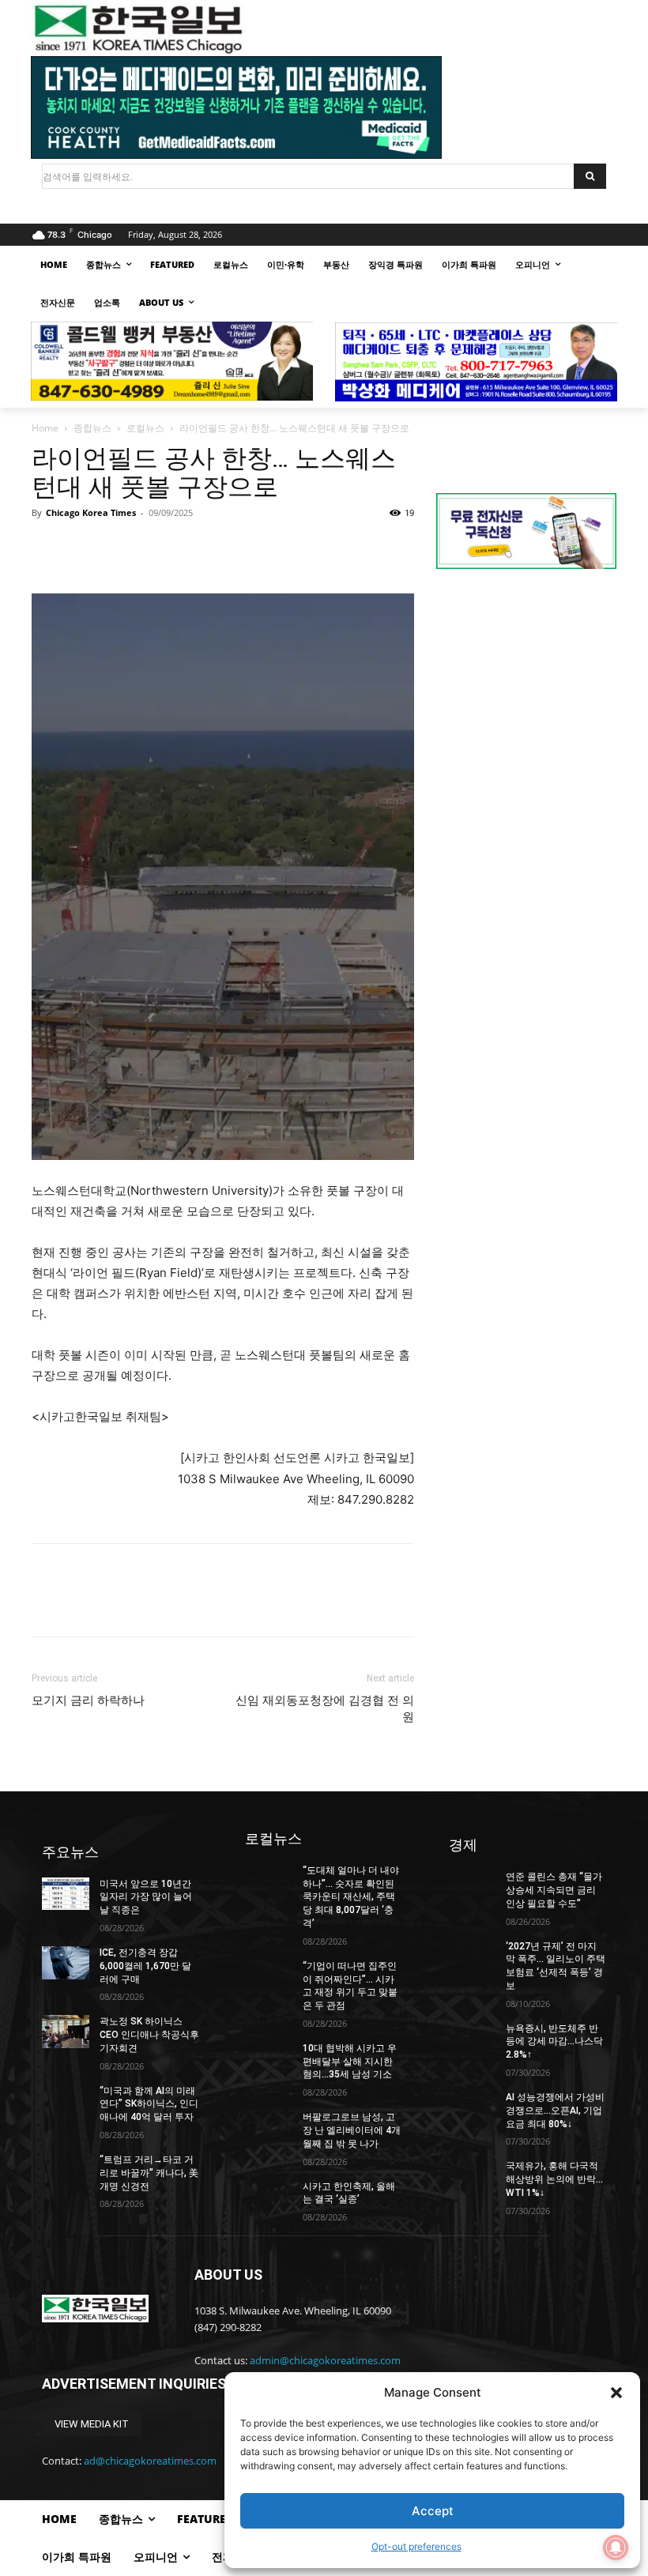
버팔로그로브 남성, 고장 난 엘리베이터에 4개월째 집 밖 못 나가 (352, 2130)
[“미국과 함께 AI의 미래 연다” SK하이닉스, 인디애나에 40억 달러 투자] (66, 2101)
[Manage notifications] (616, 2548)
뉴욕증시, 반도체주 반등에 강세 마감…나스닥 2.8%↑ (554, 2042)
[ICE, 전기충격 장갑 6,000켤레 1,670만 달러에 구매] (66, 1963)
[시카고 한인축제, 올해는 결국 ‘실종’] (269, 2197)
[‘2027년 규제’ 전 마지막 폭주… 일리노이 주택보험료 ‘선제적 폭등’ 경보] (473, 1956)
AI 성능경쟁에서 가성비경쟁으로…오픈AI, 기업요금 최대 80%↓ (555, 2111)
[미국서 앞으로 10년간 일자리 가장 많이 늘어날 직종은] (66, 1894)
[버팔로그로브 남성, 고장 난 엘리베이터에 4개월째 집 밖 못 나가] (269, 2127)
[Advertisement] (526, 695)
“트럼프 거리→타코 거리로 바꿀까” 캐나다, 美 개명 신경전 (149, 2173)
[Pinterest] (120, 548)
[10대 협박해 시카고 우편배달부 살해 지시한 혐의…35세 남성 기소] (269, 2058)
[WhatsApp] (156, 548)
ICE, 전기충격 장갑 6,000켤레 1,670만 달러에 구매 (145, 1966)
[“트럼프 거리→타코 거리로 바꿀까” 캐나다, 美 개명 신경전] (66, 2170)
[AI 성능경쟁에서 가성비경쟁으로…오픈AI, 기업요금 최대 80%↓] (473, 2107)
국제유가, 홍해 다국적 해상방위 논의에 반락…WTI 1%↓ (554, 2179)
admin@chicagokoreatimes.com (325, 2360)
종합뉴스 (92, 428)
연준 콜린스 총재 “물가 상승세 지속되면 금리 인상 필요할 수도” (554, 1890)
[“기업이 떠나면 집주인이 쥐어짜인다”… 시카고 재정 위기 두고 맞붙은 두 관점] (269, 1976)
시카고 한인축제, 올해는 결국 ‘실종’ (349, 2193)
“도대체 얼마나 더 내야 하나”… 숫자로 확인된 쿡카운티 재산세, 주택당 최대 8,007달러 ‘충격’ (351, 1897)
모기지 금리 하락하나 (88, 1700)
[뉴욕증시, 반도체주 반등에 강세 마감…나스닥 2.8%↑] (473, 2039)
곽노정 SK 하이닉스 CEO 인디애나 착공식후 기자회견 (149, 2035)
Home (45, 428)
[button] (616, 2393)
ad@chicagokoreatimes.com (150, 2461)
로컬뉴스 (145, 428)
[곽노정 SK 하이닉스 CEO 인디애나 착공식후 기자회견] (66, 2032)
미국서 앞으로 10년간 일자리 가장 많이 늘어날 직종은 (146, 1897)
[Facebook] (47, 548)
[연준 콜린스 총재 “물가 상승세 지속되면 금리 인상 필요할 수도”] (473, 1887)
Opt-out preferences (416, 2546)
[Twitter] (84, 548)
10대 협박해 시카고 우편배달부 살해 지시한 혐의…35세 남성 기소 (350, 2062)
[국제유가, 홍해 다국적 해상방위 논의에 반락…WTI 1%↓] (473, 2176)
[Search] (590, 176)
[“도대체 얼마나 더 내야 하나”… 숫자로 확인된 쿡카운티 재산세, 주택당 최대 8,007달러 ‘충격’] (269, 1881)
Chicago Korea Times (91, 512)
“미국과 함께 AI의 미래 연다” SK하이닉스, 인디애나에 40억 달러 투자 (149, 2104)
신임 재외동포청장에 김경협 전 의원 (325, 1709)
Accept (433, 2511)
